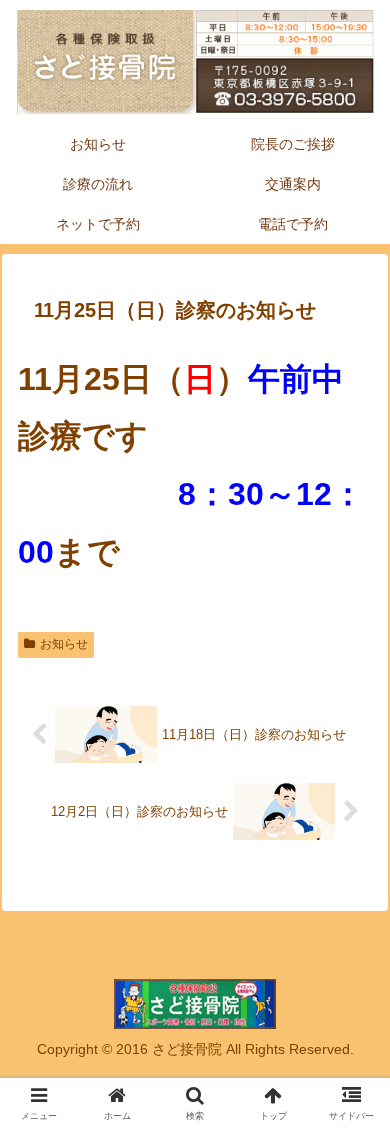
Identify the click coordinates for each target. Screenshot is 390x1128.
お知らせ (64, 644)
